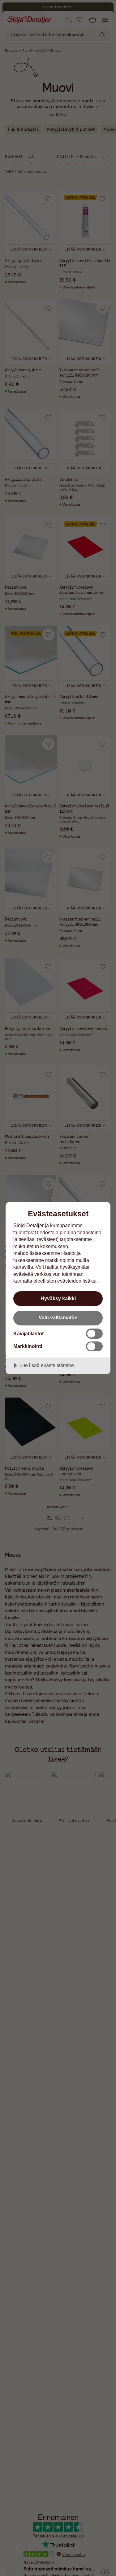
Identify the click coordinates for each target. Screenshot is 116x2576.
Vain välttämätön (58, 1317)
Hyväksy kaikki (58, 1298)
